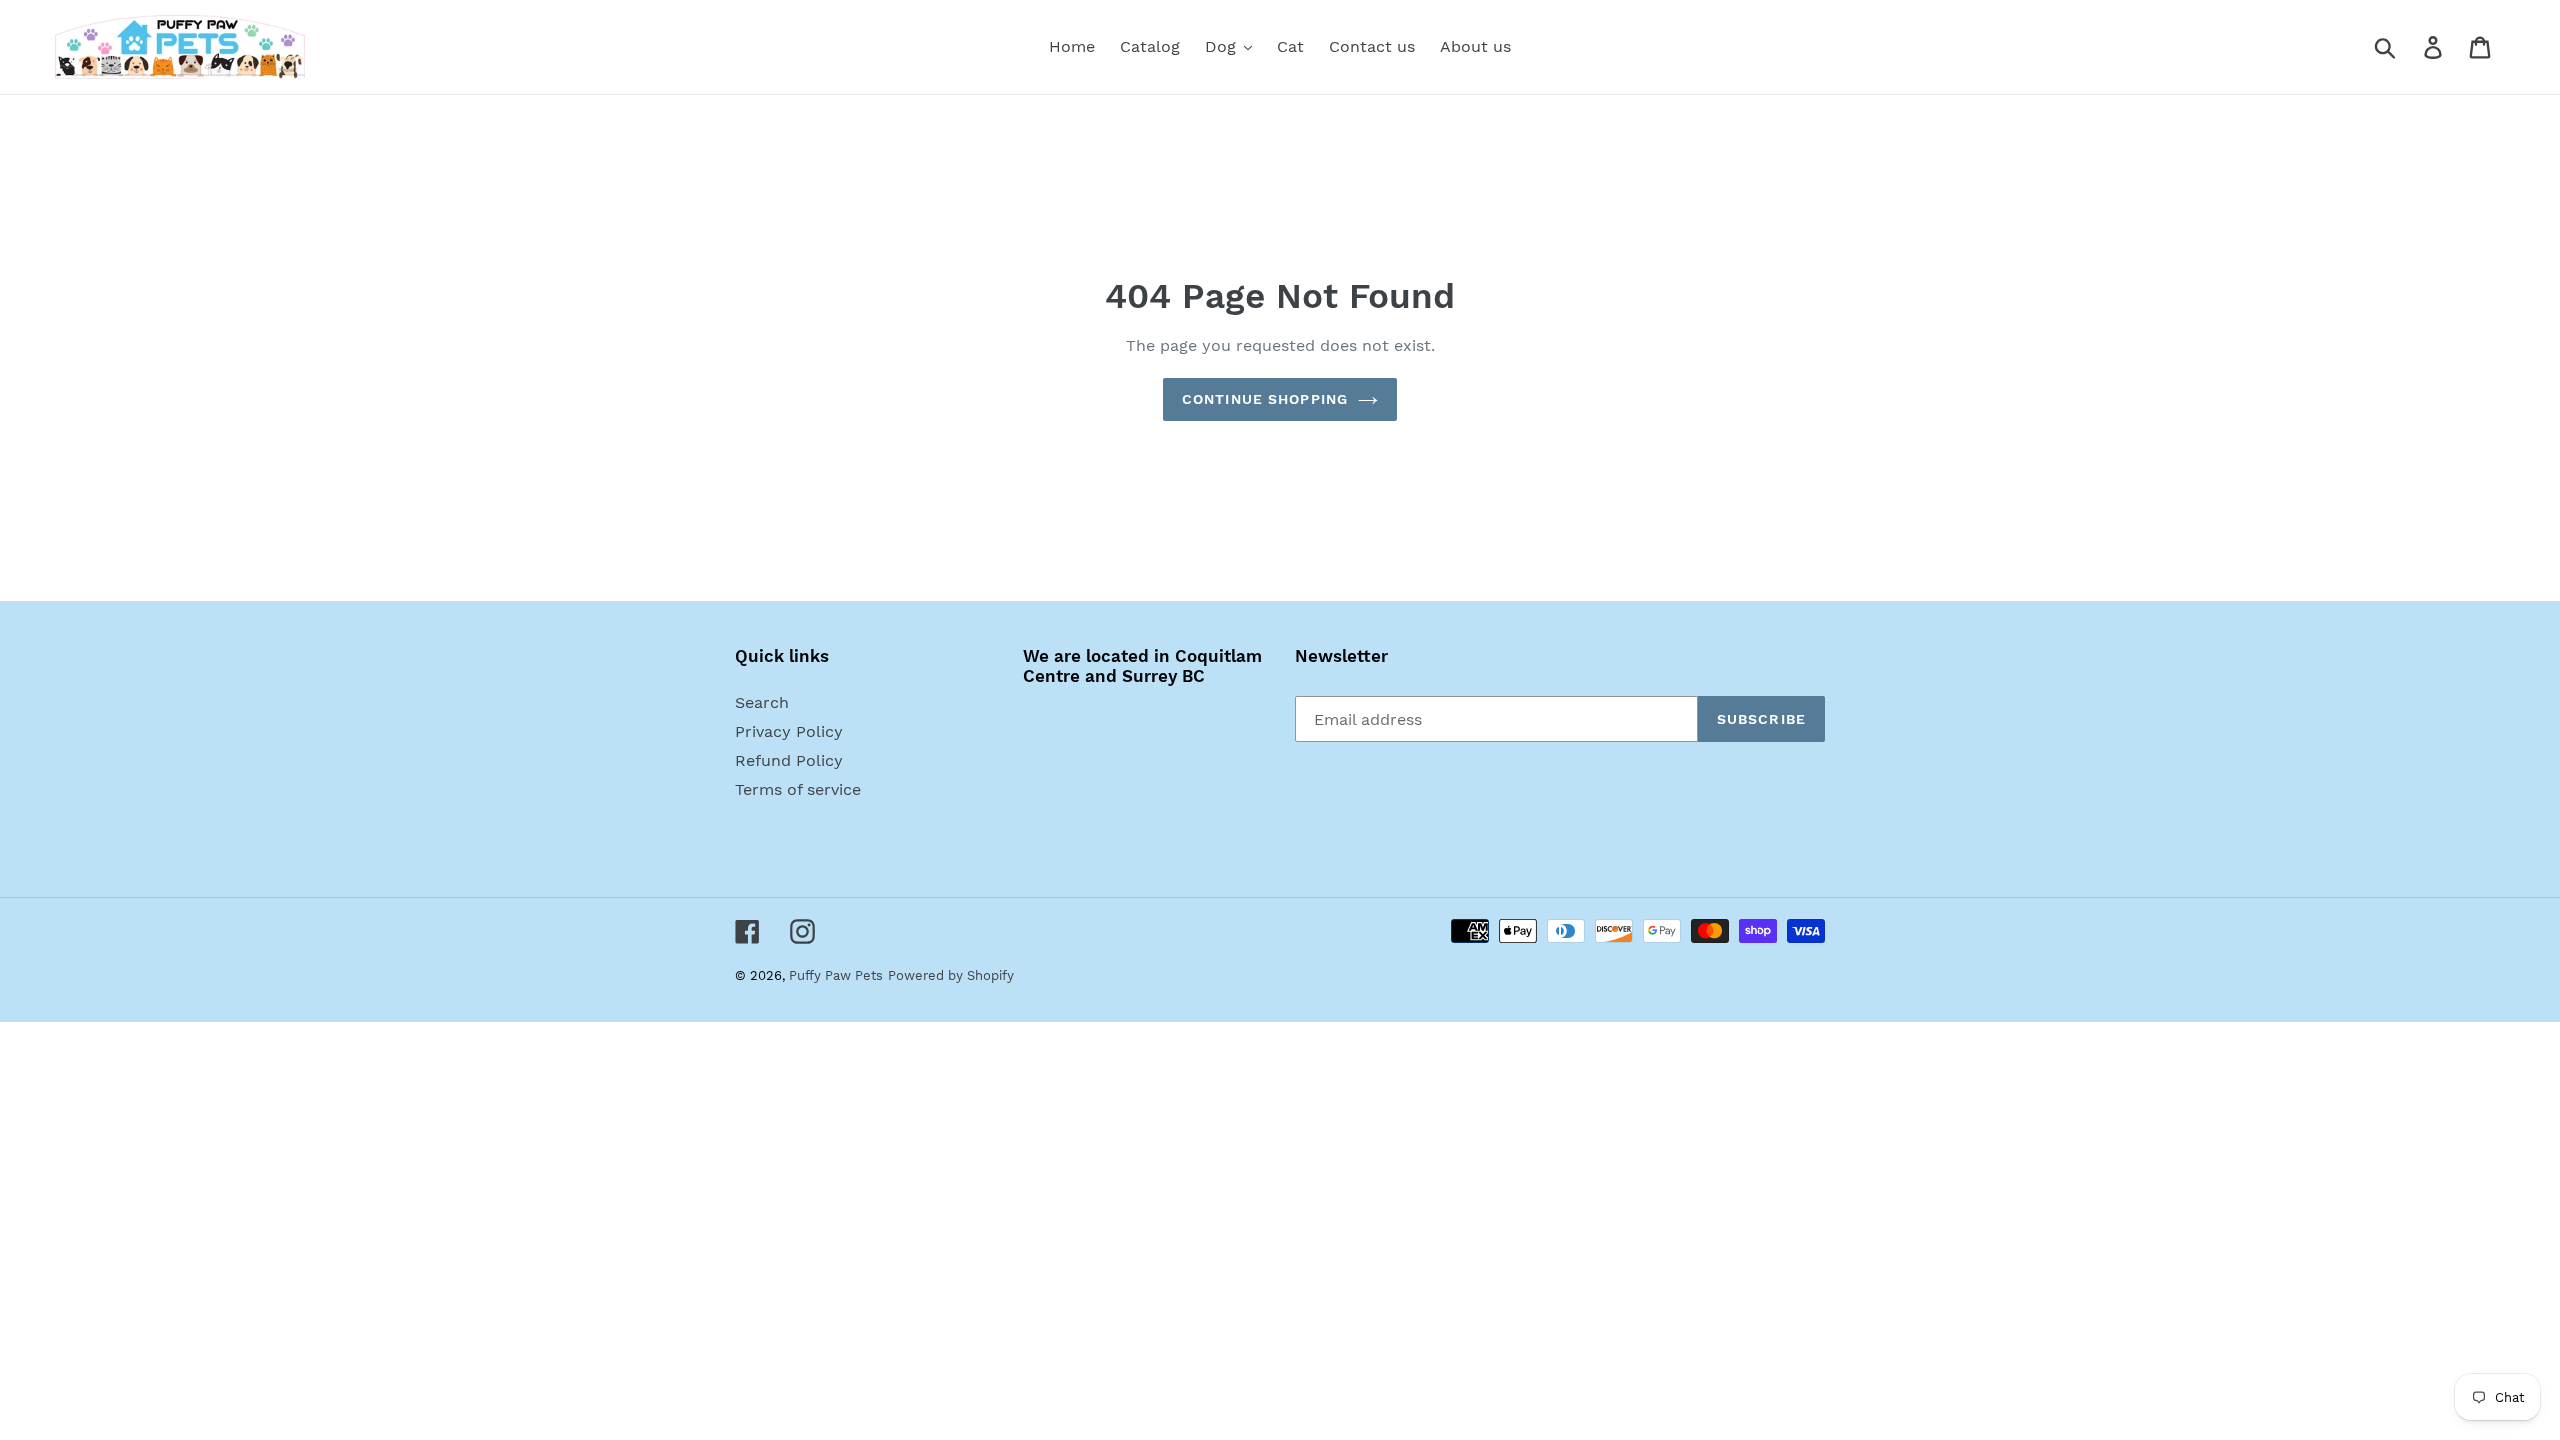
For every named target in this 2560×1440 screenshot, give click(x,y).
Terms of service (798, 789)
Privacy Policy (789, 731)
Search (762, 702)
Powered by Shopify (951, 975)
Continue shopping (1265, 399)
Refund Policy (789, 760)
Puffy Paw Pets (836, 975)
